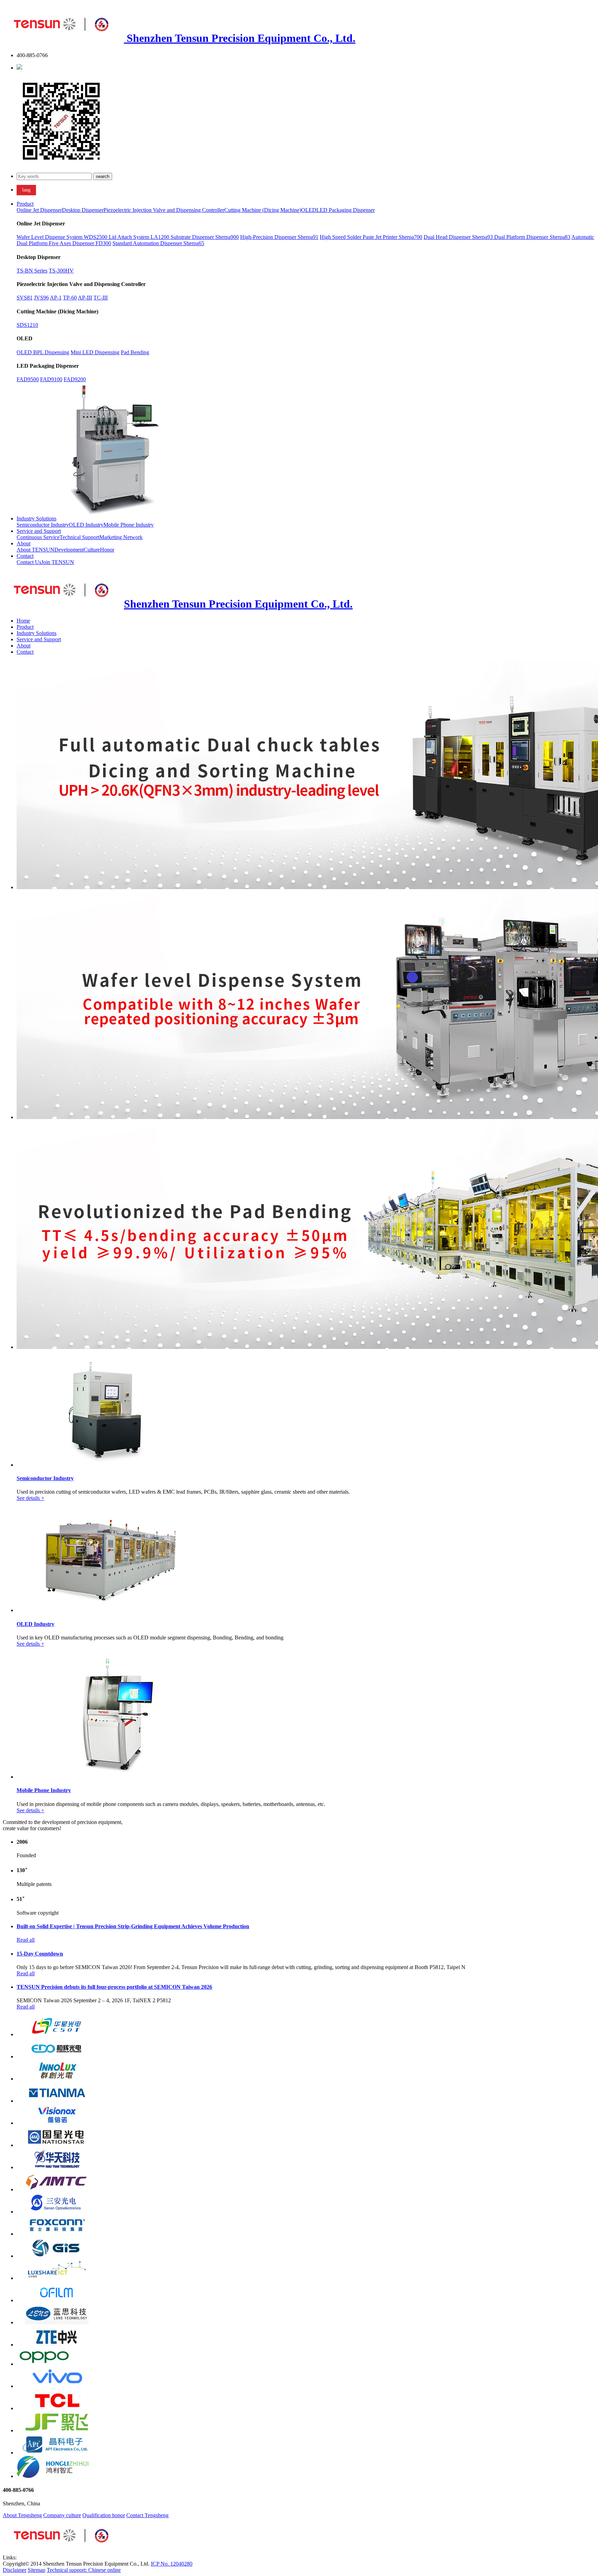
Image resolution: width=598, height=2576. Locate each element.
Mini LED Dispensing (95, 352)
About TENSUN (35, 550)
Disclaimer (15, 2570)
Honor (107, 550)
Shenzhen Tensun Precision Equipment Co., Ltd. (240, 38)
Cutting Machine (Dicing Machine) (263, 210)
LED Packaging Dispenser (346, 210)
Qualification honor (104, 2515)
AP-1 (56, 298)
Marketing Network (121, 537)
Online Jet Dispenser (39, 210)
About (24, 543)
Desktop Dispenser (83, 210)
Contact (25, 556)
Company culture (62, 2515)
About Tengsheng (22, 2515)
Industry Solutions (37, 518)
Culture (92, 550)
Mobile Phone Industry (129, 525)
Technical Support (79, 537)
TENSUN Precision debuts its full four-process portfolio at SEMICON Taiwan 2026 (114, 1987)
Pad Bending (135, 352)
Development (69, 550)
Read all (26, 1940)
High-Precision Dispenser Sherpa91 (279, 237)
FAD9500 (28, 379)
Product (25, 204)
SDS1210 (27, 325)
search (103, 176)
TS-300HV (61, 271)
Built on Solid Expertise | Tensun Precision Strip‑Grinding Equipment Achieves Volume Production (133, 1926)
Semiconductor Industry (43, 525)
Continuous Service (38, 537)
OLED (309, 210)
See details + (30, 1498)
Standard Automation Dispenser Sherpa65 (158, 243)
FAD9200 (75, 379)
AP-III (85, 298)
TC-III (101, 298)
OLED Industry (86, 525)
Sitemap (37, 2570)
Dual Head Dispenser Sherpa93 (459, 237)
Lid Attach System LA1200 (140, 237)
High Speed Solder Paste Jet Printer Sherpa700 (371, 237)
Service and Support (39, 531)
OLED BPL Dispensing (43, 352)
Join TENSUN (58, 562)
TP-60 (70, 298)
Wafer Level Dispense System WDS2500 (63, 237)
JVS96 (41, 298)
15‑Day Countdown (40, 1954)
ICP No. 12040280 (172, 2564)
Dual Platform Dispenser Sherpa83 (532, 237)
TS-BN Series (32, 271)
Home (23, 621)
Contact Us (29, 562)
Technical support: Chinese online (84, 2570)
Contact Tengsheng (147, 2515)
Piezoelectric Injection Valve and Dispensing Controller (164, 210)
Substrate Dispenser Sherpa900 (205, 237)
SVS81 (25, 298)
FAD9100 (51, 379)
